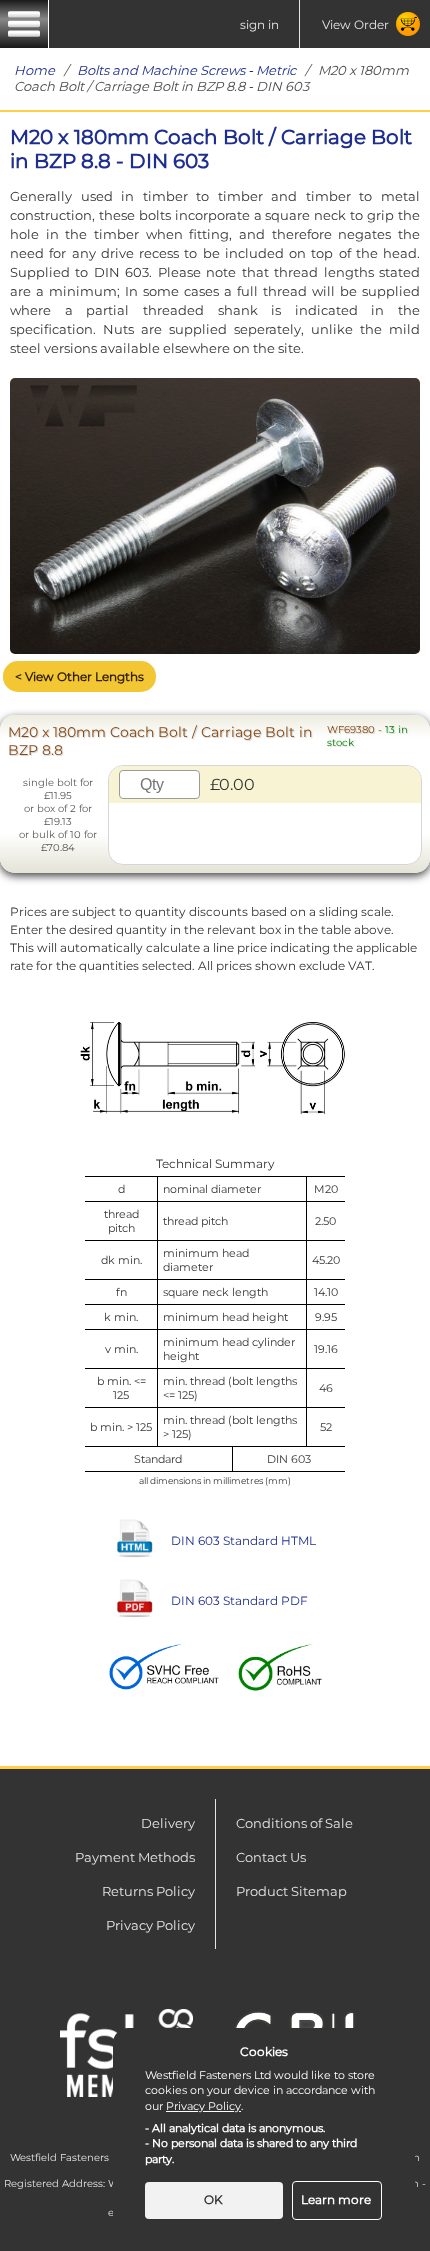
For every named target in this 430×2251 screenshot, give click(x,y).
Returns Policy (148, 1891)
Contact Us (271, 1857)
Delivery (168, 1823)
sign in (259, 24)
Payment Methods (135, 1857)
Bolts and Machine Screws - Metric (186, 70)
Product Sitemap (291, 1891)
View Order (355, 24)
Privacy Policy (150, 1925)
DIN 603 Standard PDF (239, 1600)
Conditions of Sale (294, 1823)
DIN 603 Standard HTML (243, 1540)
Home (34, 70)
